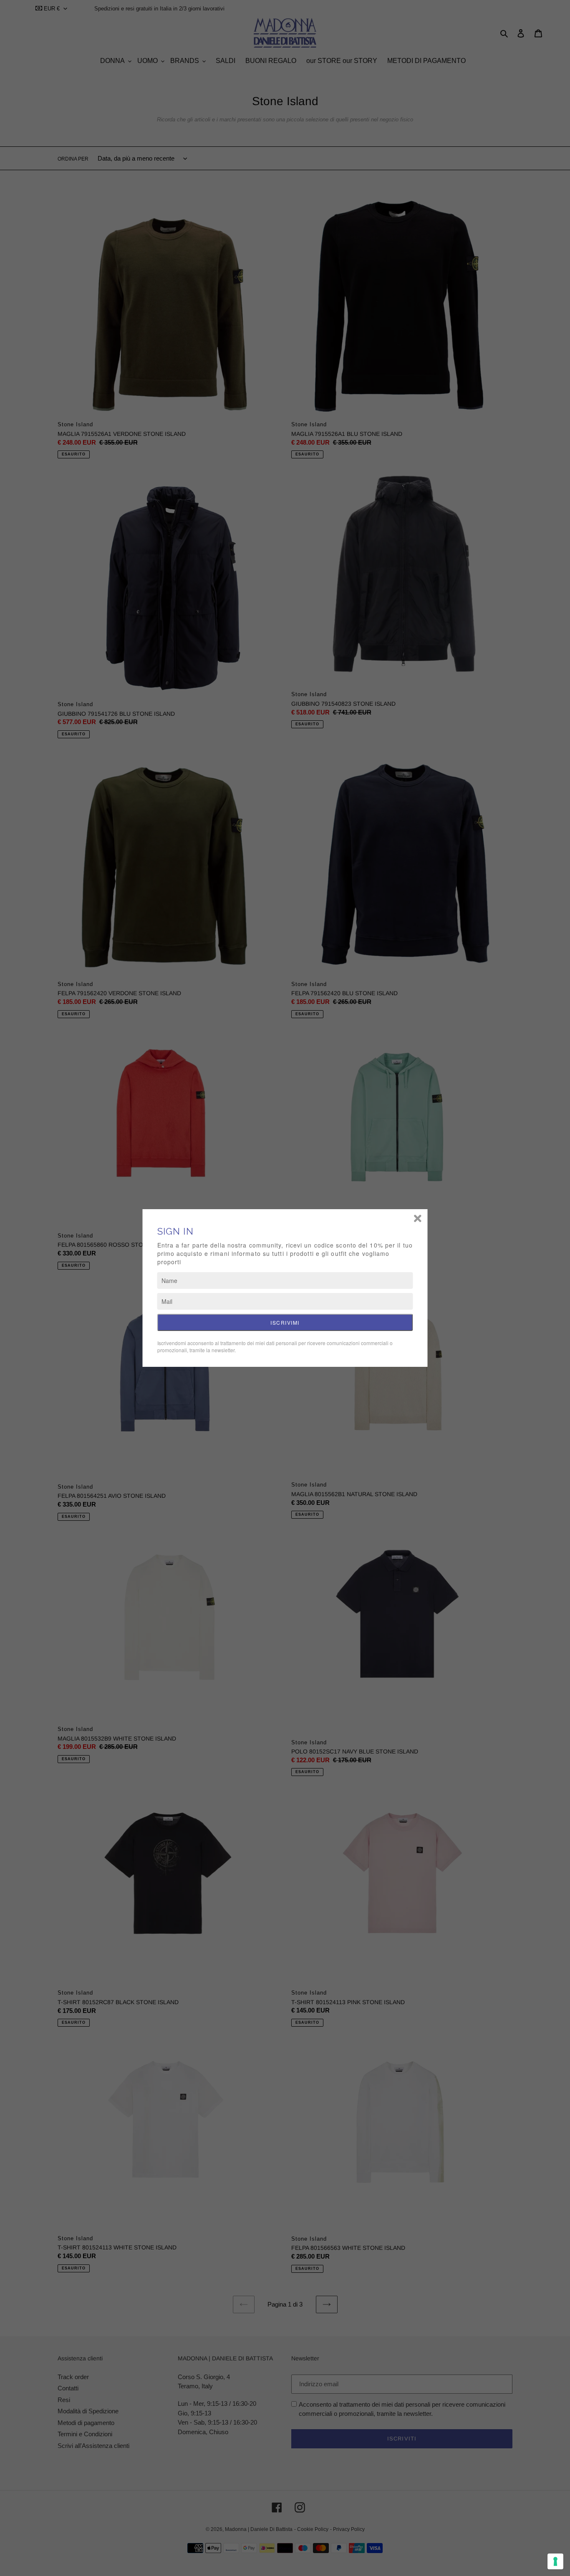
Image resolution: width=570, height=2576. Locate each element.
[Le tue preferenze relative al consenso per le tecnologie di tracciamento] (555, 2561)
